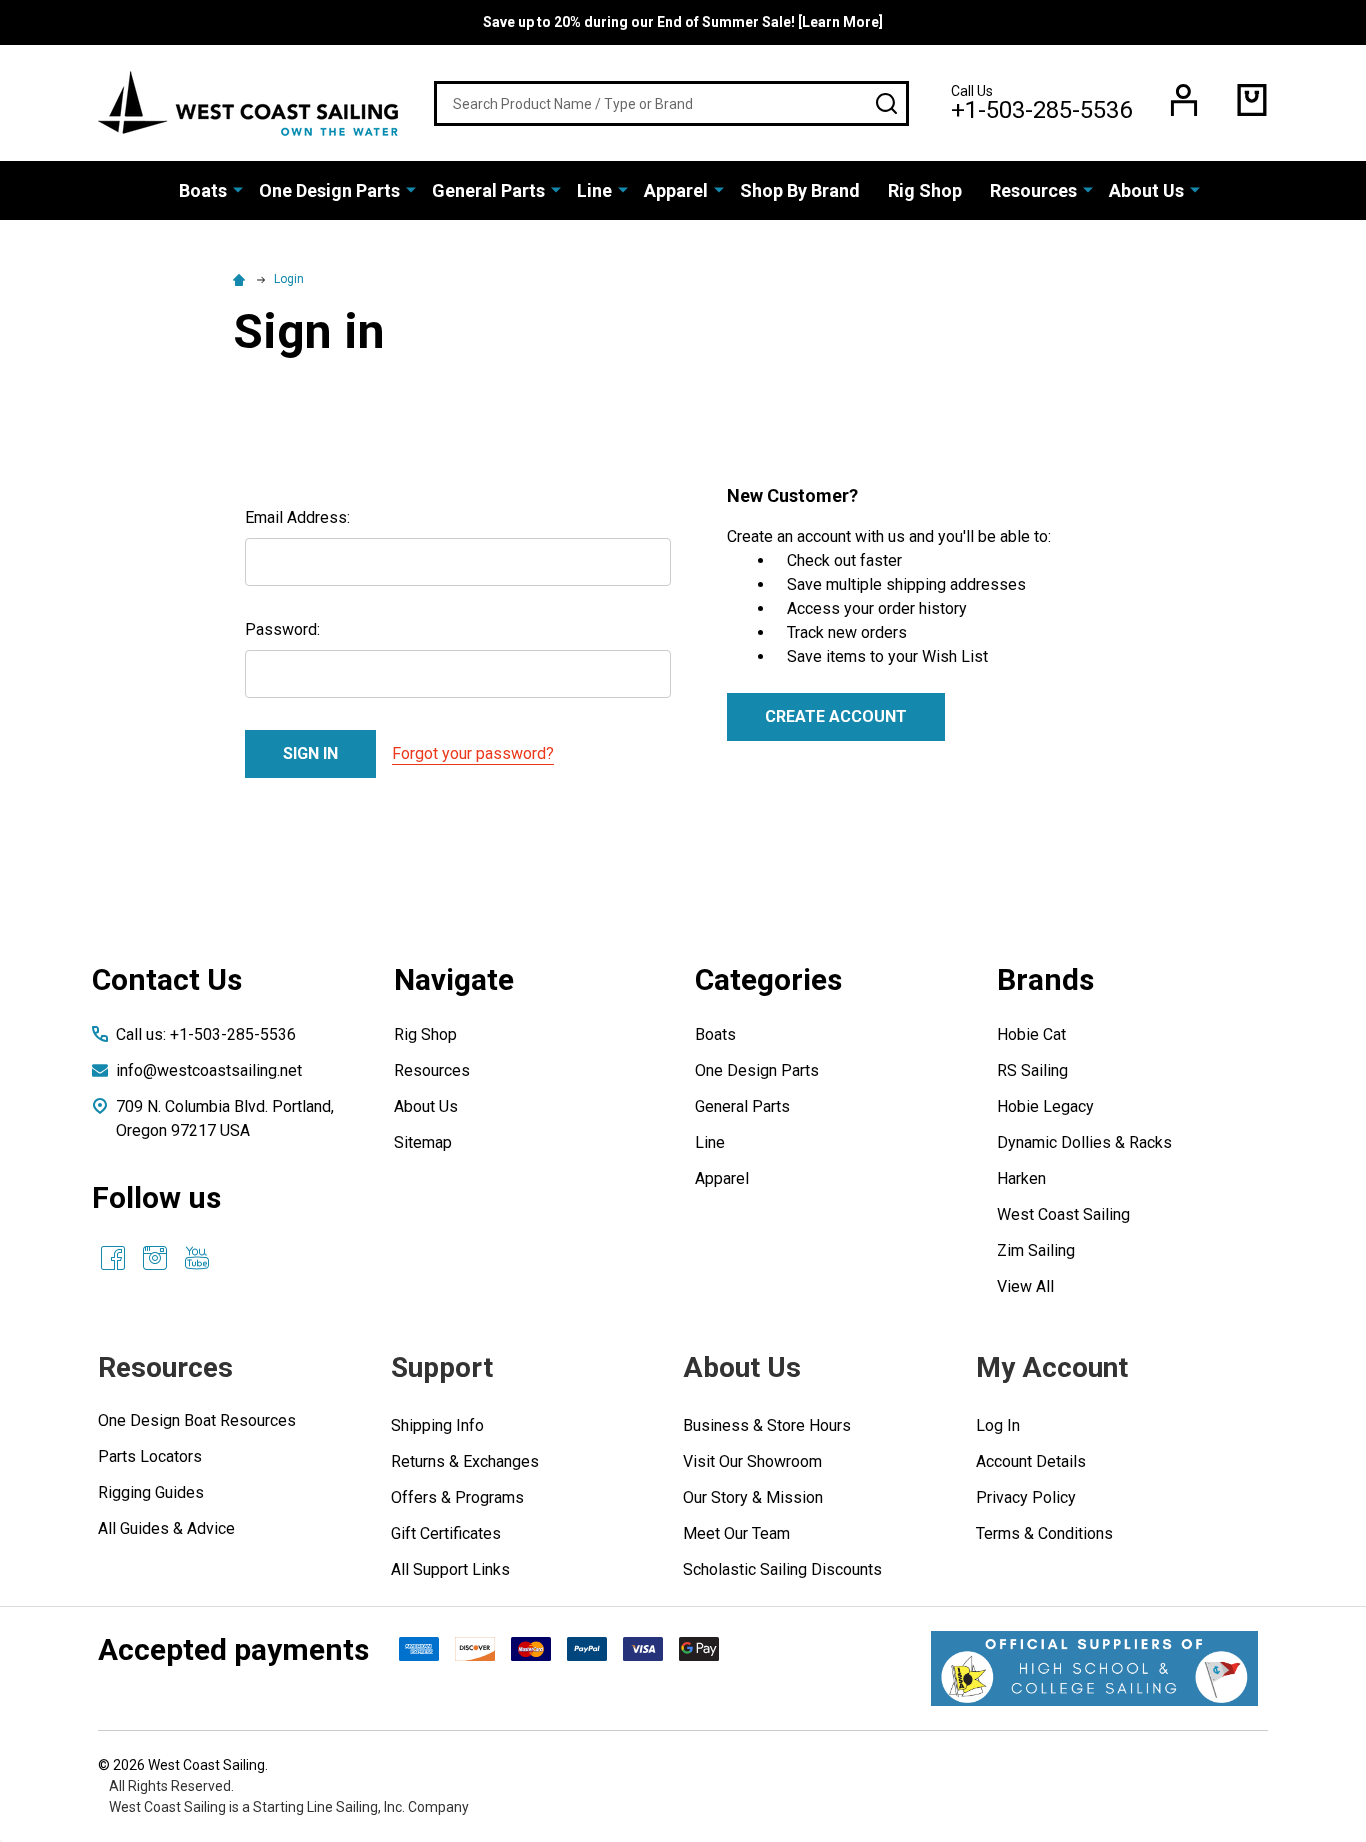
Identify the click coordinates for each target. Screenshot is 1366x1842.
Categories (768, 979)
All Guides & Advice (166, 1528)
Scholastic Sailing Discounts (782, 1569)
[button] (1094, 1668)
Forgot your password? (473, 753)
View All (1025, 1286)
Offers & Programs (457, 1497)
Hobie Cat (1031, 1034)
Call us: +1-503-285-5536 (206, 1034)
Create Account (836, 716)
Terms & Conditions (1044, 1533)
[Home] (242, 279)
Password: (282, 629)
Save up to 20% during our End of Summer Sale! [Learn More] (683, 22)
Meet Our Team (736, 1533)
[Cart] (1252, 100)
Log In (998, 1425)
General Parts (488, 190)
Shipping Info (437, 1425)
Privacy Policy (1026, 1497)
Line (594, 190)
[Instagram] (155, 1258)
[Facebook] (113, 1258)
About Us (1146, 190)
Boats (203, 190)
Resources (1033, 190)
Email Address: (297, 517)
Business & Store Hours (767, 1425)
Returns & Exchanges (465, 1461)
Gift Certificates (446, 1533)
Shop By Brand (800, 190)
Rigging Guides (151, 1492)
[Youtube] (197, 1258)
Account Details (1031, 1461)
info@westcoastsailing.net (209, 1070)
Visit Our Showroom (752, 1461)
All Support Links (450, 1569)
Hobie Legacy (1045, 1106)
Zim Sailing (1036, 1250)
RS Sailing (1032, 1070)
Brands (1045, 979)
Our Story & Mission (753, 1497)
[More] (238, 189)
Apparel (676, 190)
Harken (1021, 1178)
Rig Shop (925, 190)
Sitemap (423, 1142)
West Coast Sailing (1063, 1214)
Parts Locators (150, 1456)
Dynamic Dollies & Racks (1084, 1142)
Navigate (454, 979)
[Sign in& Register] (1184, 100)
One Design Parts (329, 190)
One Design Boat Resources (197, 1420)
